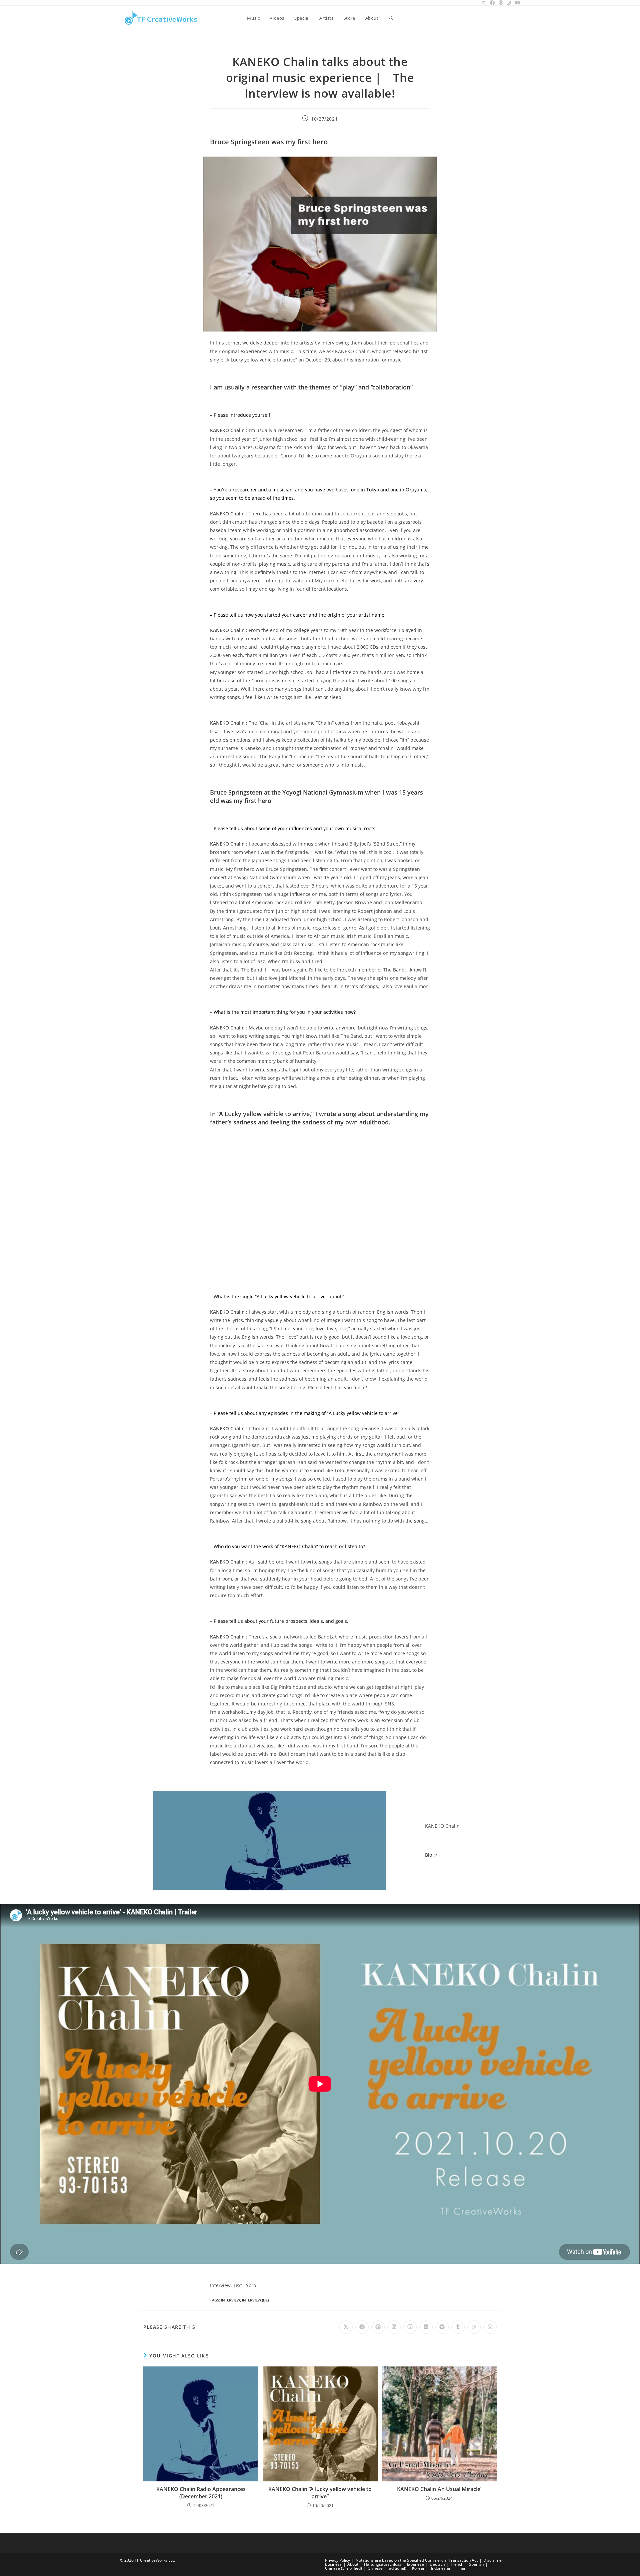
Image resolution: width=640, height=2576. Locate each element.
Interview (230, 2300)
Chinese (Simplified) (343, 2568)
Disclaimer (493, 2560)
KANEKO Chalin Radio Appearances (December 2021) (201, 2493)
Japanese (415, 2564)
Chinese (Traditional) (387, 2568)
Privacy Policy (337, 2560)
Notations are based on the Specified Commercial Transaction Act (417, 2560)
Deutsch (437, 2564)
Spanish (476, 2564)
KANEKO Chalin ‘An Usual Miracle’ (439, 2489)
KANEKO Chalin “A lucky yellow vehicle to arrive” (320, 2493)
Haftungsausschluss (383, 2564)
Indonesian (441, 2568)
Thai (461, 2568)
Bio (428, 1855)
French (457, 2564)
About (353, 2564)
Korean (419, 2568)
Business (333, 2564)
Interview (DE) (255, 2300)
